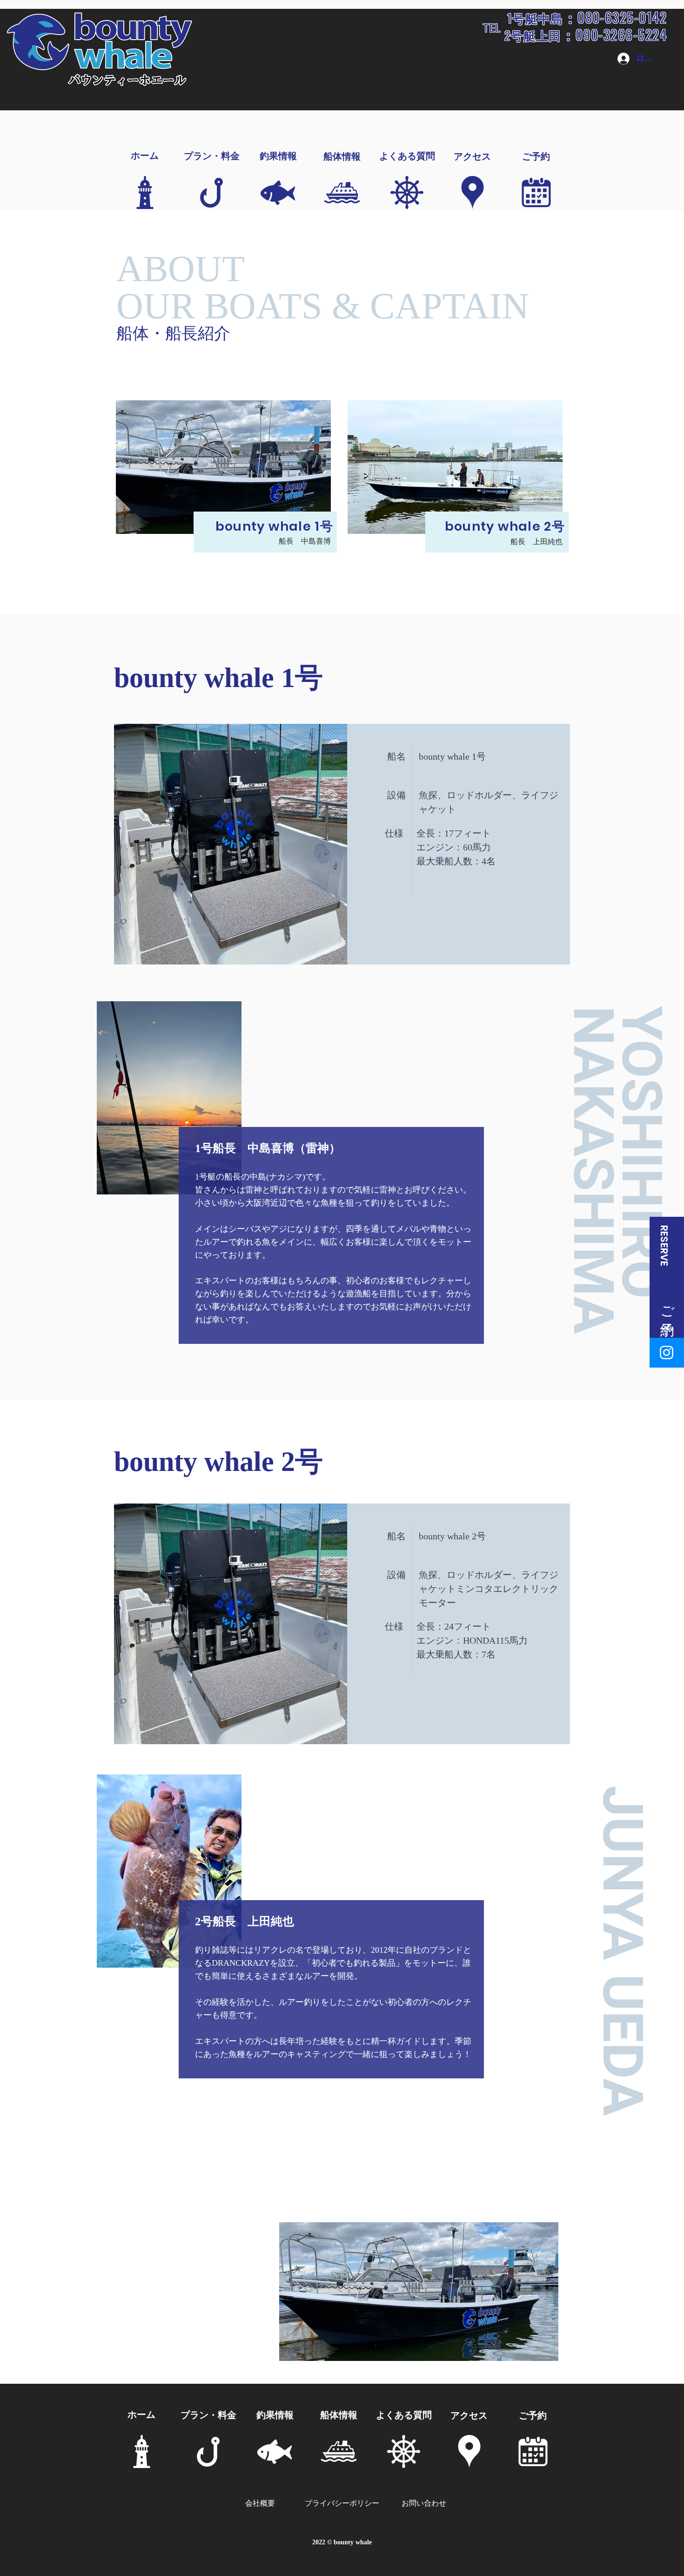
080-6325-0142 (622, 17)
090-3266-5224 (621, 34)
